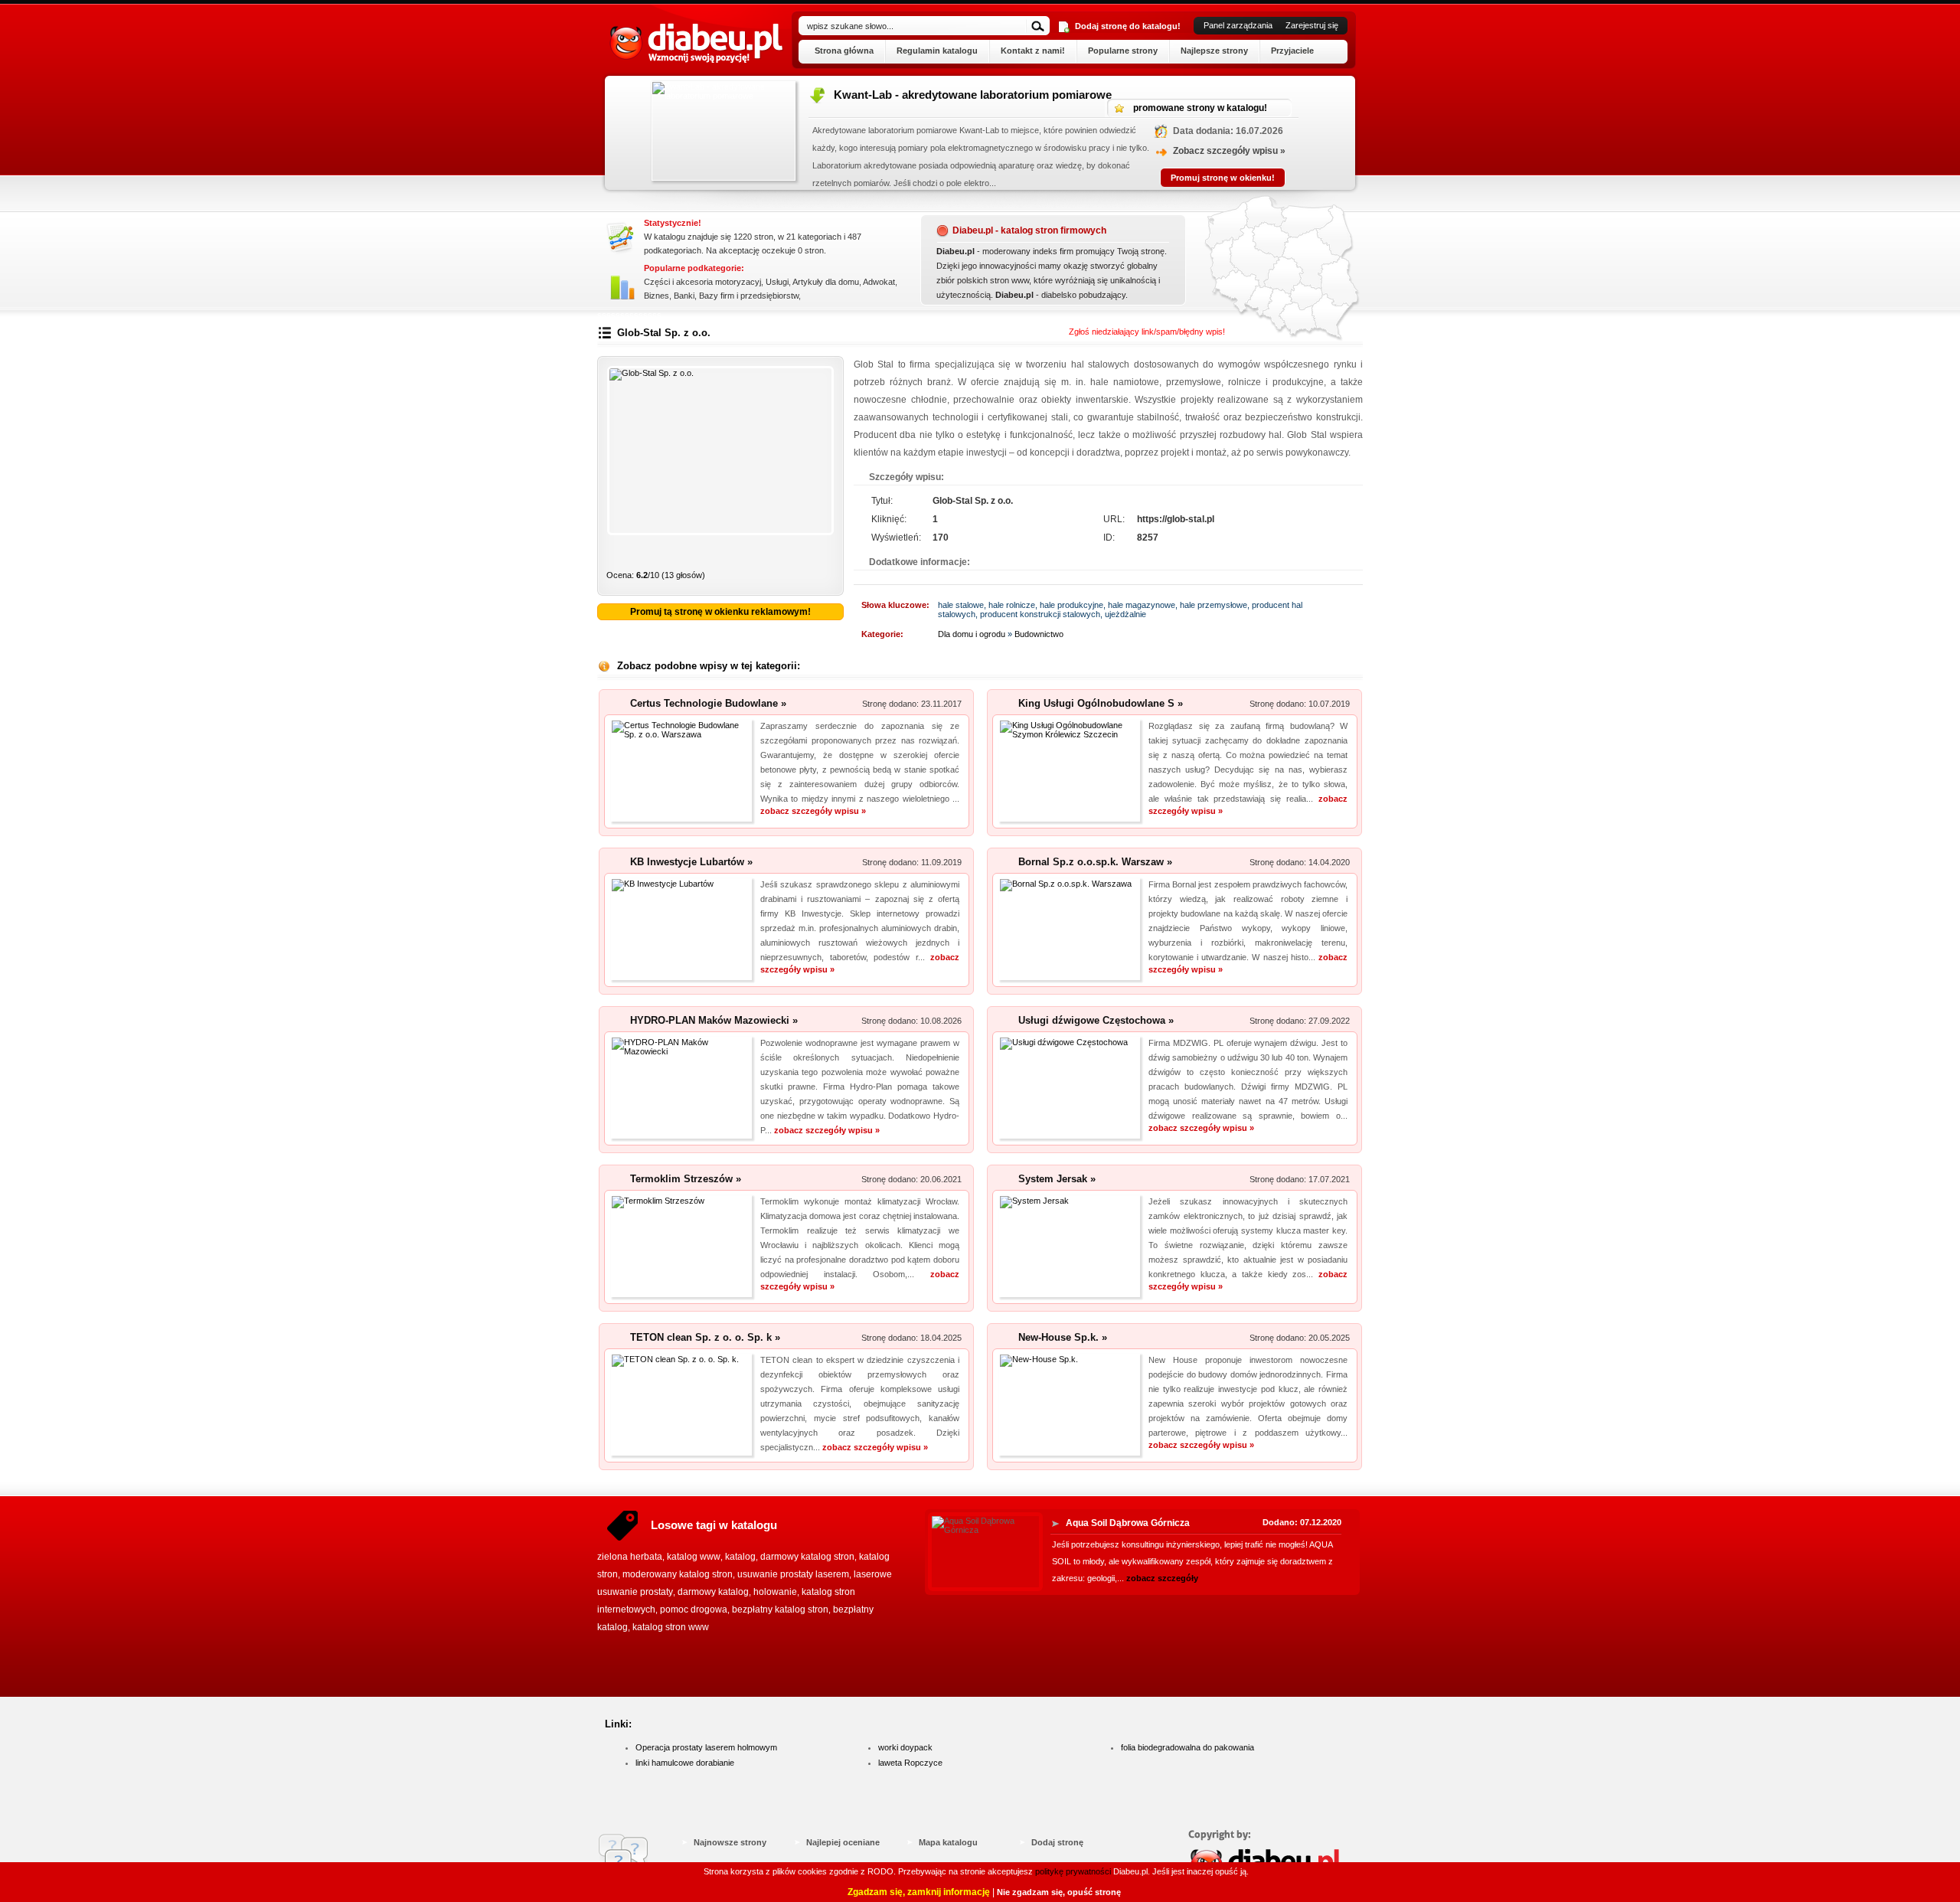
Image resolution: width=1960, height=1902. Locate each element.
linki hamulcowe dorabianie (685, 1763)
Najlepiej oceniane (843, 1842)
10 (825, 555)
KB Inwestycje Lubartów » (691, 862)
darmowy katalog (713, 1592)
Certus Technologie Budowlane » (708, 703)
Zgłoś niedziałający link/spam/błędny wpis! (1147, 332)
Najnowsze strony (730, 1842)
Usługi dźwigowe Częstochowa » (1096, 1020)
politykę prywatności (1073, 1871)
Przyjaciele (1292, 51)
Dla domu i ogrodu (972, 634)
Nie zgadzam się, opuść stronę (1059, 1892)
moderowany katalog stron (678, 1574)
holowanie (775, 1592)
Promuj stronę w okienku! (1038, 178)
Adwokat (879, 282)
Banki (684, 296)
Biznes (657, 296)
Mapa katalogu (948, 1842)
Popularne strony (1123, 51)
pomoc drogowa (694, 1610)
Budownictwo (1039, 634)
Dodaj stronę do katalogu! (1128, 26)
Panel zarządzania (1238, 25)
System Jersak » (1057, 1179)
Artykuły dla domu (826, 282)
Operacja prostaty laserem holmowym (706, 1747)
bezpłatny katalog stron (780, 1610)
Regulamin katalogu (937, 51)
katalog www (694, 1557)
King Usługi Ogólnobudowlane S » (1101, 703)
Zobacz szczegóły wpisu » (1045, 151)
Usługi (777, 282)
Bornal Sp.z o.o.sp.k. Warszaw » (1095, 862)
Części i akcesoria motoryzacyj (702, 282)
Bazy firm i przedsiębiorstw (749, 296)
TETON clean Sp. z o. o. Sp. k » (705, 1337)
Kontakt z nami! (1033, 51)
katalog (740, 1557)
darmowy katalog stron (807, 1557)
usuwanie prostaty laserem (793, 1574)
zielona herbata (630, 1557)
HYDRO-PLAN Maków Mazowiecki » (714, 1020)
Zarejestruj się (1312, 25)
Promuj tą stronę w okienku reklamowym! (720, 612)
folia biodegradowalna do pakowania (1187, 1747)
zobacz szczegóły (1162, 1578)
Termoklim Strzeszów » (686, 1179)
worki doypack (905, 1747)
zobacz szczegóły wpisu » (813, 811)
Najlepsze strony (1214, 51)
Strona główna (844, 51)
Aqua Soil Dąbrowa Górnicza (1128, 1523)
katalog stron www (671, 1627)
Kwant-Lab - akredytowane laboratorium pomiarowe (788, 95)
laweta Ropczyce (910, 1763)
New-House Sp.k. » (1063, 1337)
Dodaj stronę (1057, 1842)
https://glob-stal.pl (1176, 519)
